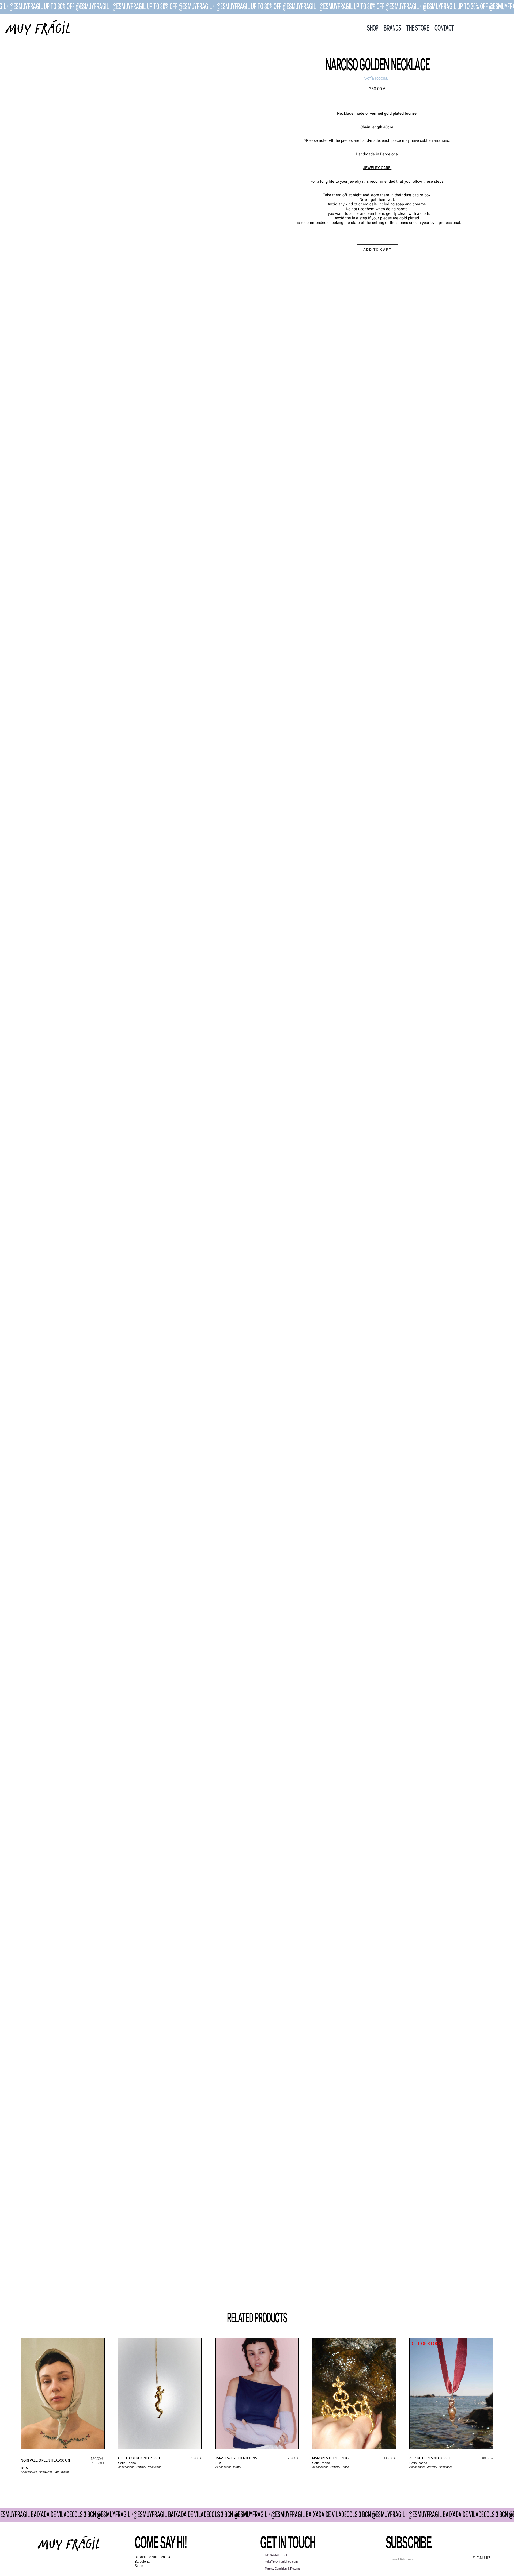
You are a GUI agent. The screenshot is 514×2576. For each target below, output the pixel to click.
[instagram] (63, 2564)
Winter (65, 2472)
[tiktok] (74, 2564)
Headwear (45, 2472)
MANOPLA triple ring (330, 2458)
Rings (345, 2467)
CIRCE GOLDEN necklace (140, 2458)
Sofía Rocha (127, 2463)
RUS (24, 2468)
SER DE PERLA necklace (430, 2458)
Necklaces (154, 2467)
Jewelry (141, 2467)
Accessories (29, 2472)
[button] (497, 28)
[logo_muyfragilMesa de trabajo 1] (37, 21)
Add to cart (377, 250)
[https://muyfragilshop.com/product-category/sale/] (257, 7)
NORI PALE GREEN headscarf (46, 2460)
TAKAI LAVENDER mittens (236, 2458)
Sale (56, 2472)
